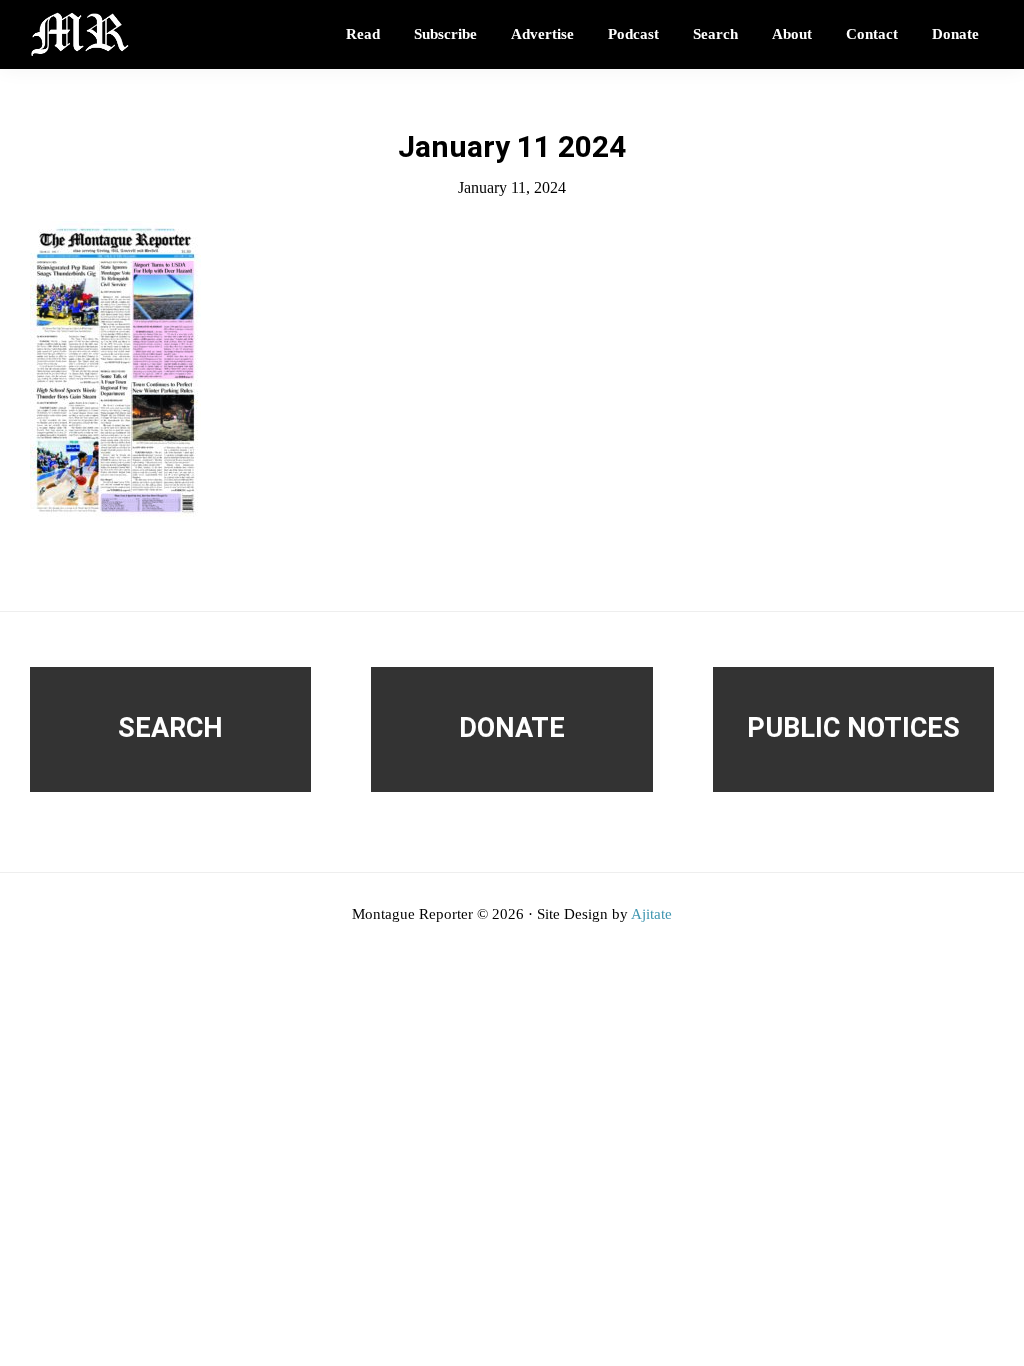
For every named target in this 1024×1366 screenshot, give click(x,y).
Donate (512, 728)
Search (170, 728)
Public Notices (853, 728)
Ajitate (651, 914)
